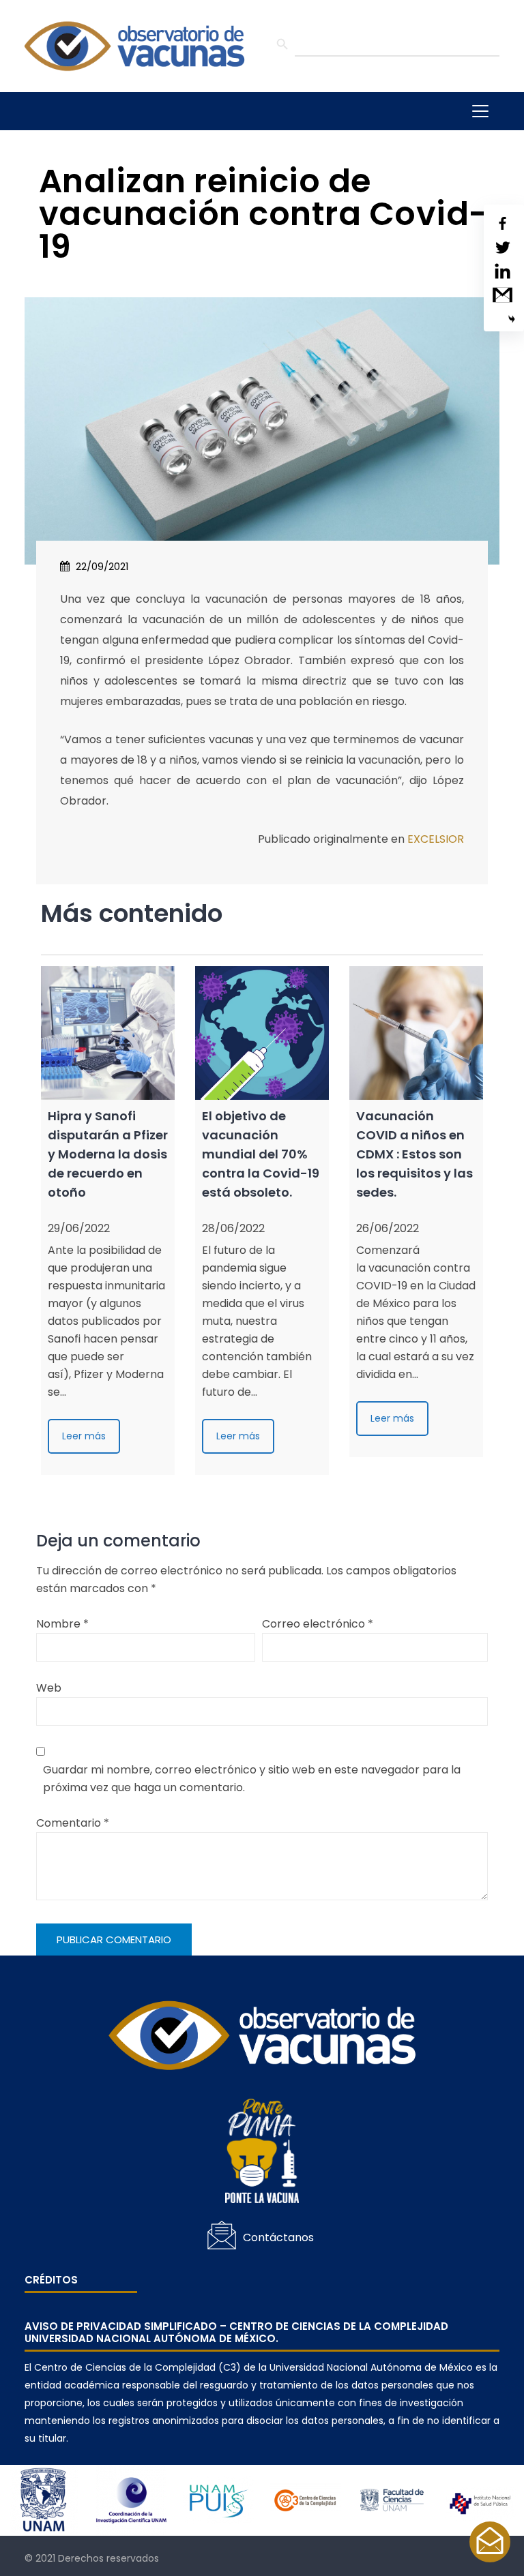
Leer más (84, 1436)
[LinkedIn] (503, 271)
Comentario (73, 1823)
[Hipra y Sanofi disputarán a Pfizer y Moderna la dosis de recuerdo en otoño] (108, 1033)
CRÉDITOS (51, 2280)
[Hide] (512, 319)
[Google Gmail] (503, 295)
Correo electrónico (318, 1624)
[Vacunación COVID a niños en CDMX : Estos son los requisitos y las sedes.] (416, 1033)
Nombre (62, 1624)
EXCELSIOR (436, 839)
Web (49, 1688)
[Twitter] (503, 247)
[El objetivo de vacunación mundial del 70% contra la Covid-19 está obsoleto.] (262, 1033)
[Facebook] (503, 223)
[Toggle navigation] (480, 111)
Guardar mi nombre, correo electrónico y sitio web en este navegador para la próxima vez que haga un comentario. (252, 1779)
